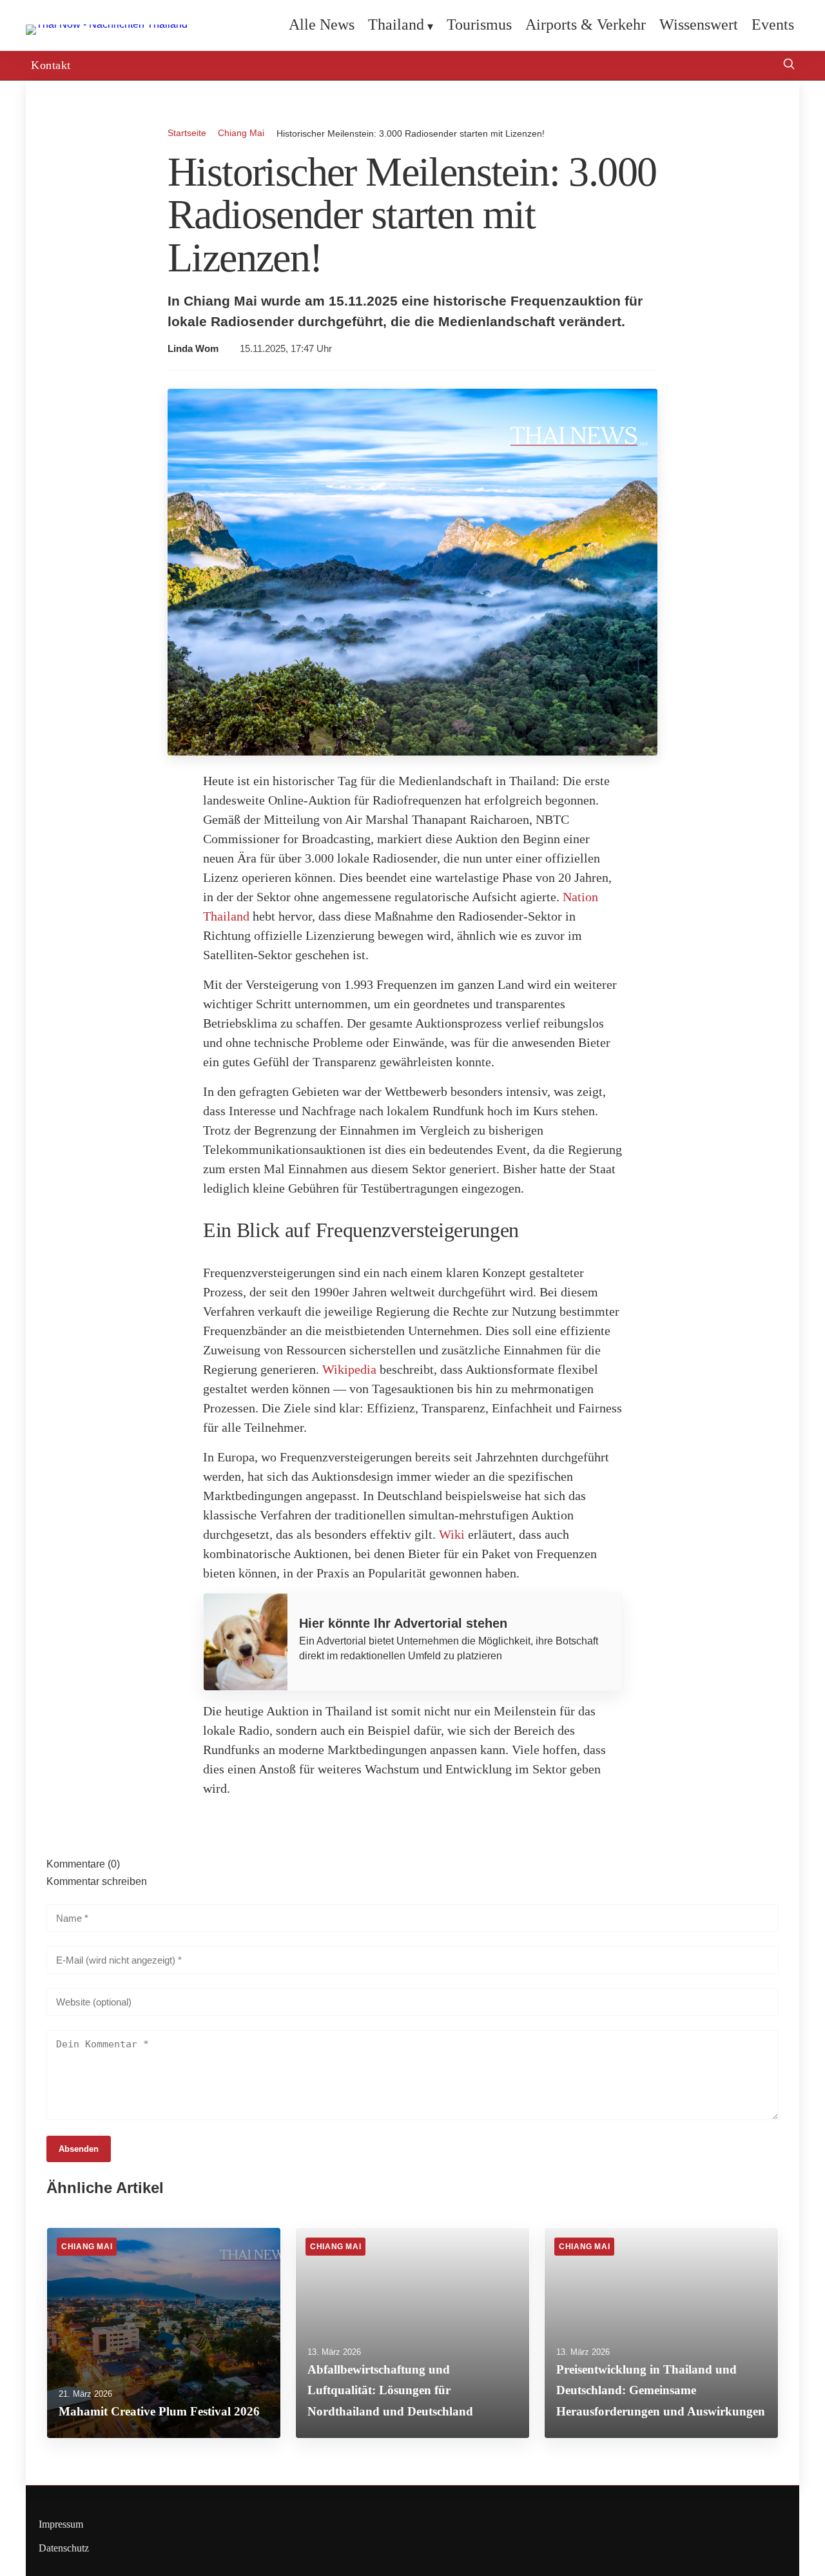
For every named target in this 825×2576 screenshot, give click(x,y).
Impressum (61, 2524)
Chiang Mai (241, 133)
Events (773, 24)
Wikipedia (349, 1369)
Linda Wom (193, 349)
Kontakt (51, 65)
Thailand (396, 24)
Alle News (322, 24)
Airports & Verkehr (586, 24)
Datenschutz (64, 2548)
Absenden (79, 2149)
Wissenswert (699, 24)
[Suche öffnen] (789, 65)
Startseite (187, 133)
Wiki (452, 1534)
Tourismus (479, 24)
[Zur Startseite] (107, 24)
